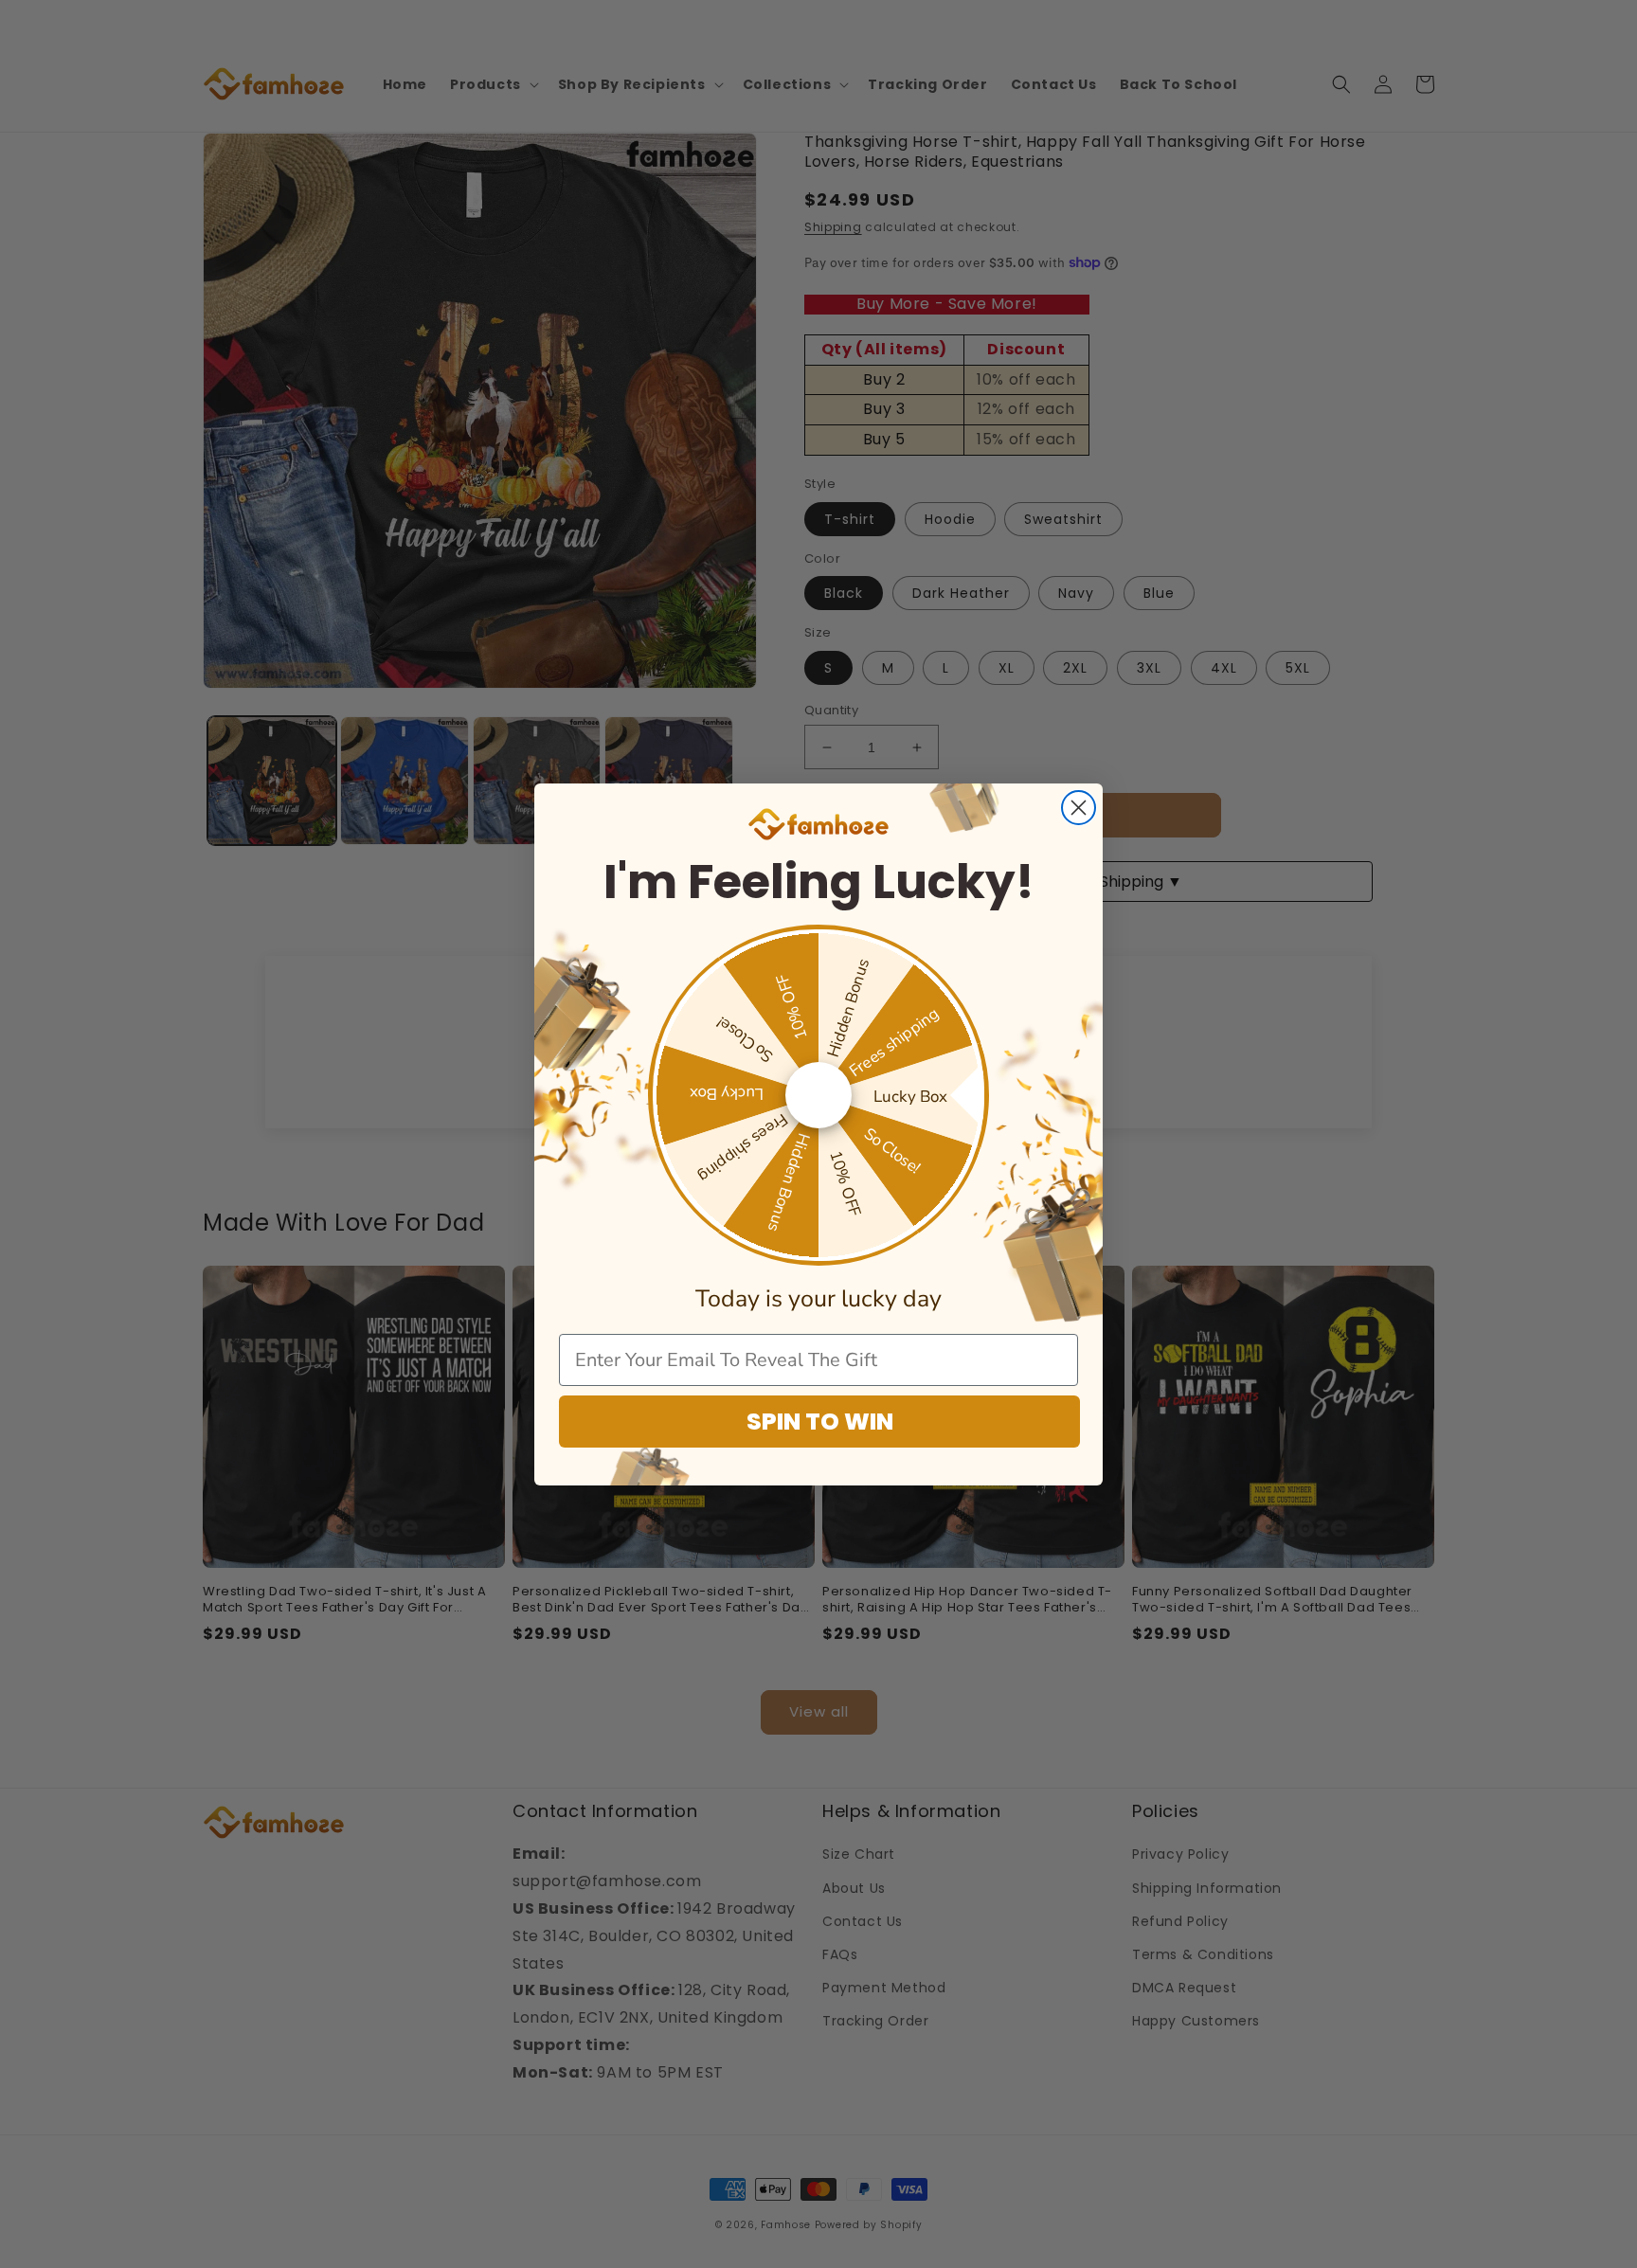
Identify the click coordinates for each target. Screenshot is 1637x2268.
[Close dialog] (1079, 808)
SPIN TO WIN (820, 1422)
